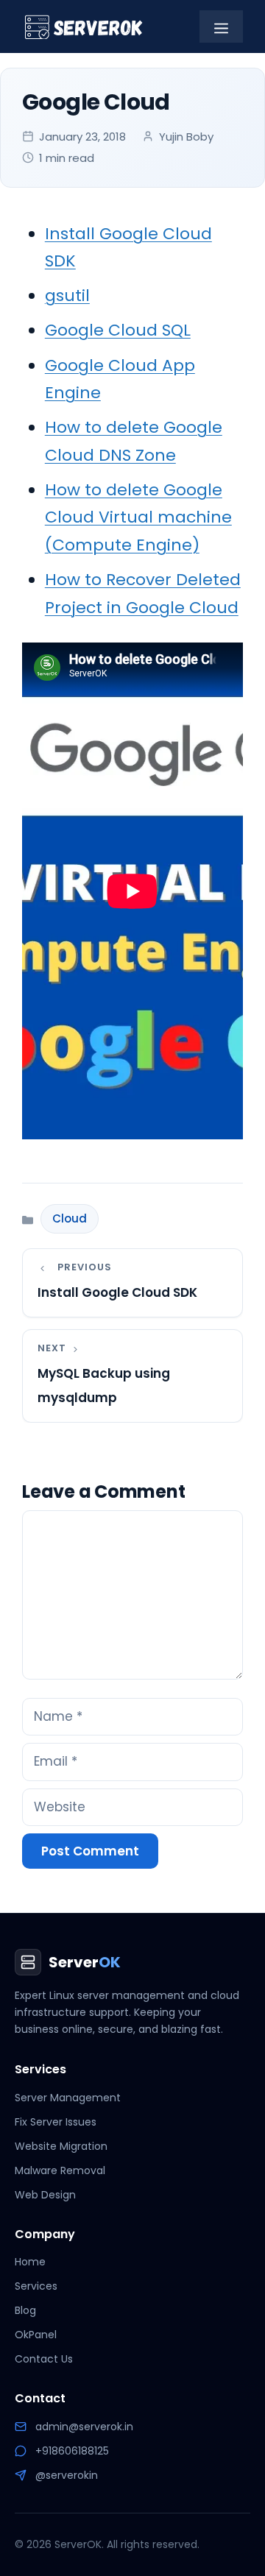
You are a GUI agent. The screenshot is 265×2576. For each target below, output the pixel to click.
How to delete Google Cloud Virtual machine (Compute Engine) (138, 517)
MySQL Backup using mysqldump (104, 1386)
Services (36, 2286)
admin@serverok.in (84, 2427)
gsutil (67, 296)
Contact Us (44, 2359)
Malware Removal (60, 2170)
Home (30, 2262)
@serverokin (67, 2475)
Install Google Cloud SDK (117, 1292)
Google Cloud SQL (118, 330)
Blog (25, 2310)
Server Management (68, 2098)
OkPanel (36, 2335)
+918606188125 (72, 2451)
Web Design (45, 2195)
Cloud (70, 1218)
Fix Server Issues (56, 2122)
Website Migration (61, 2146)
